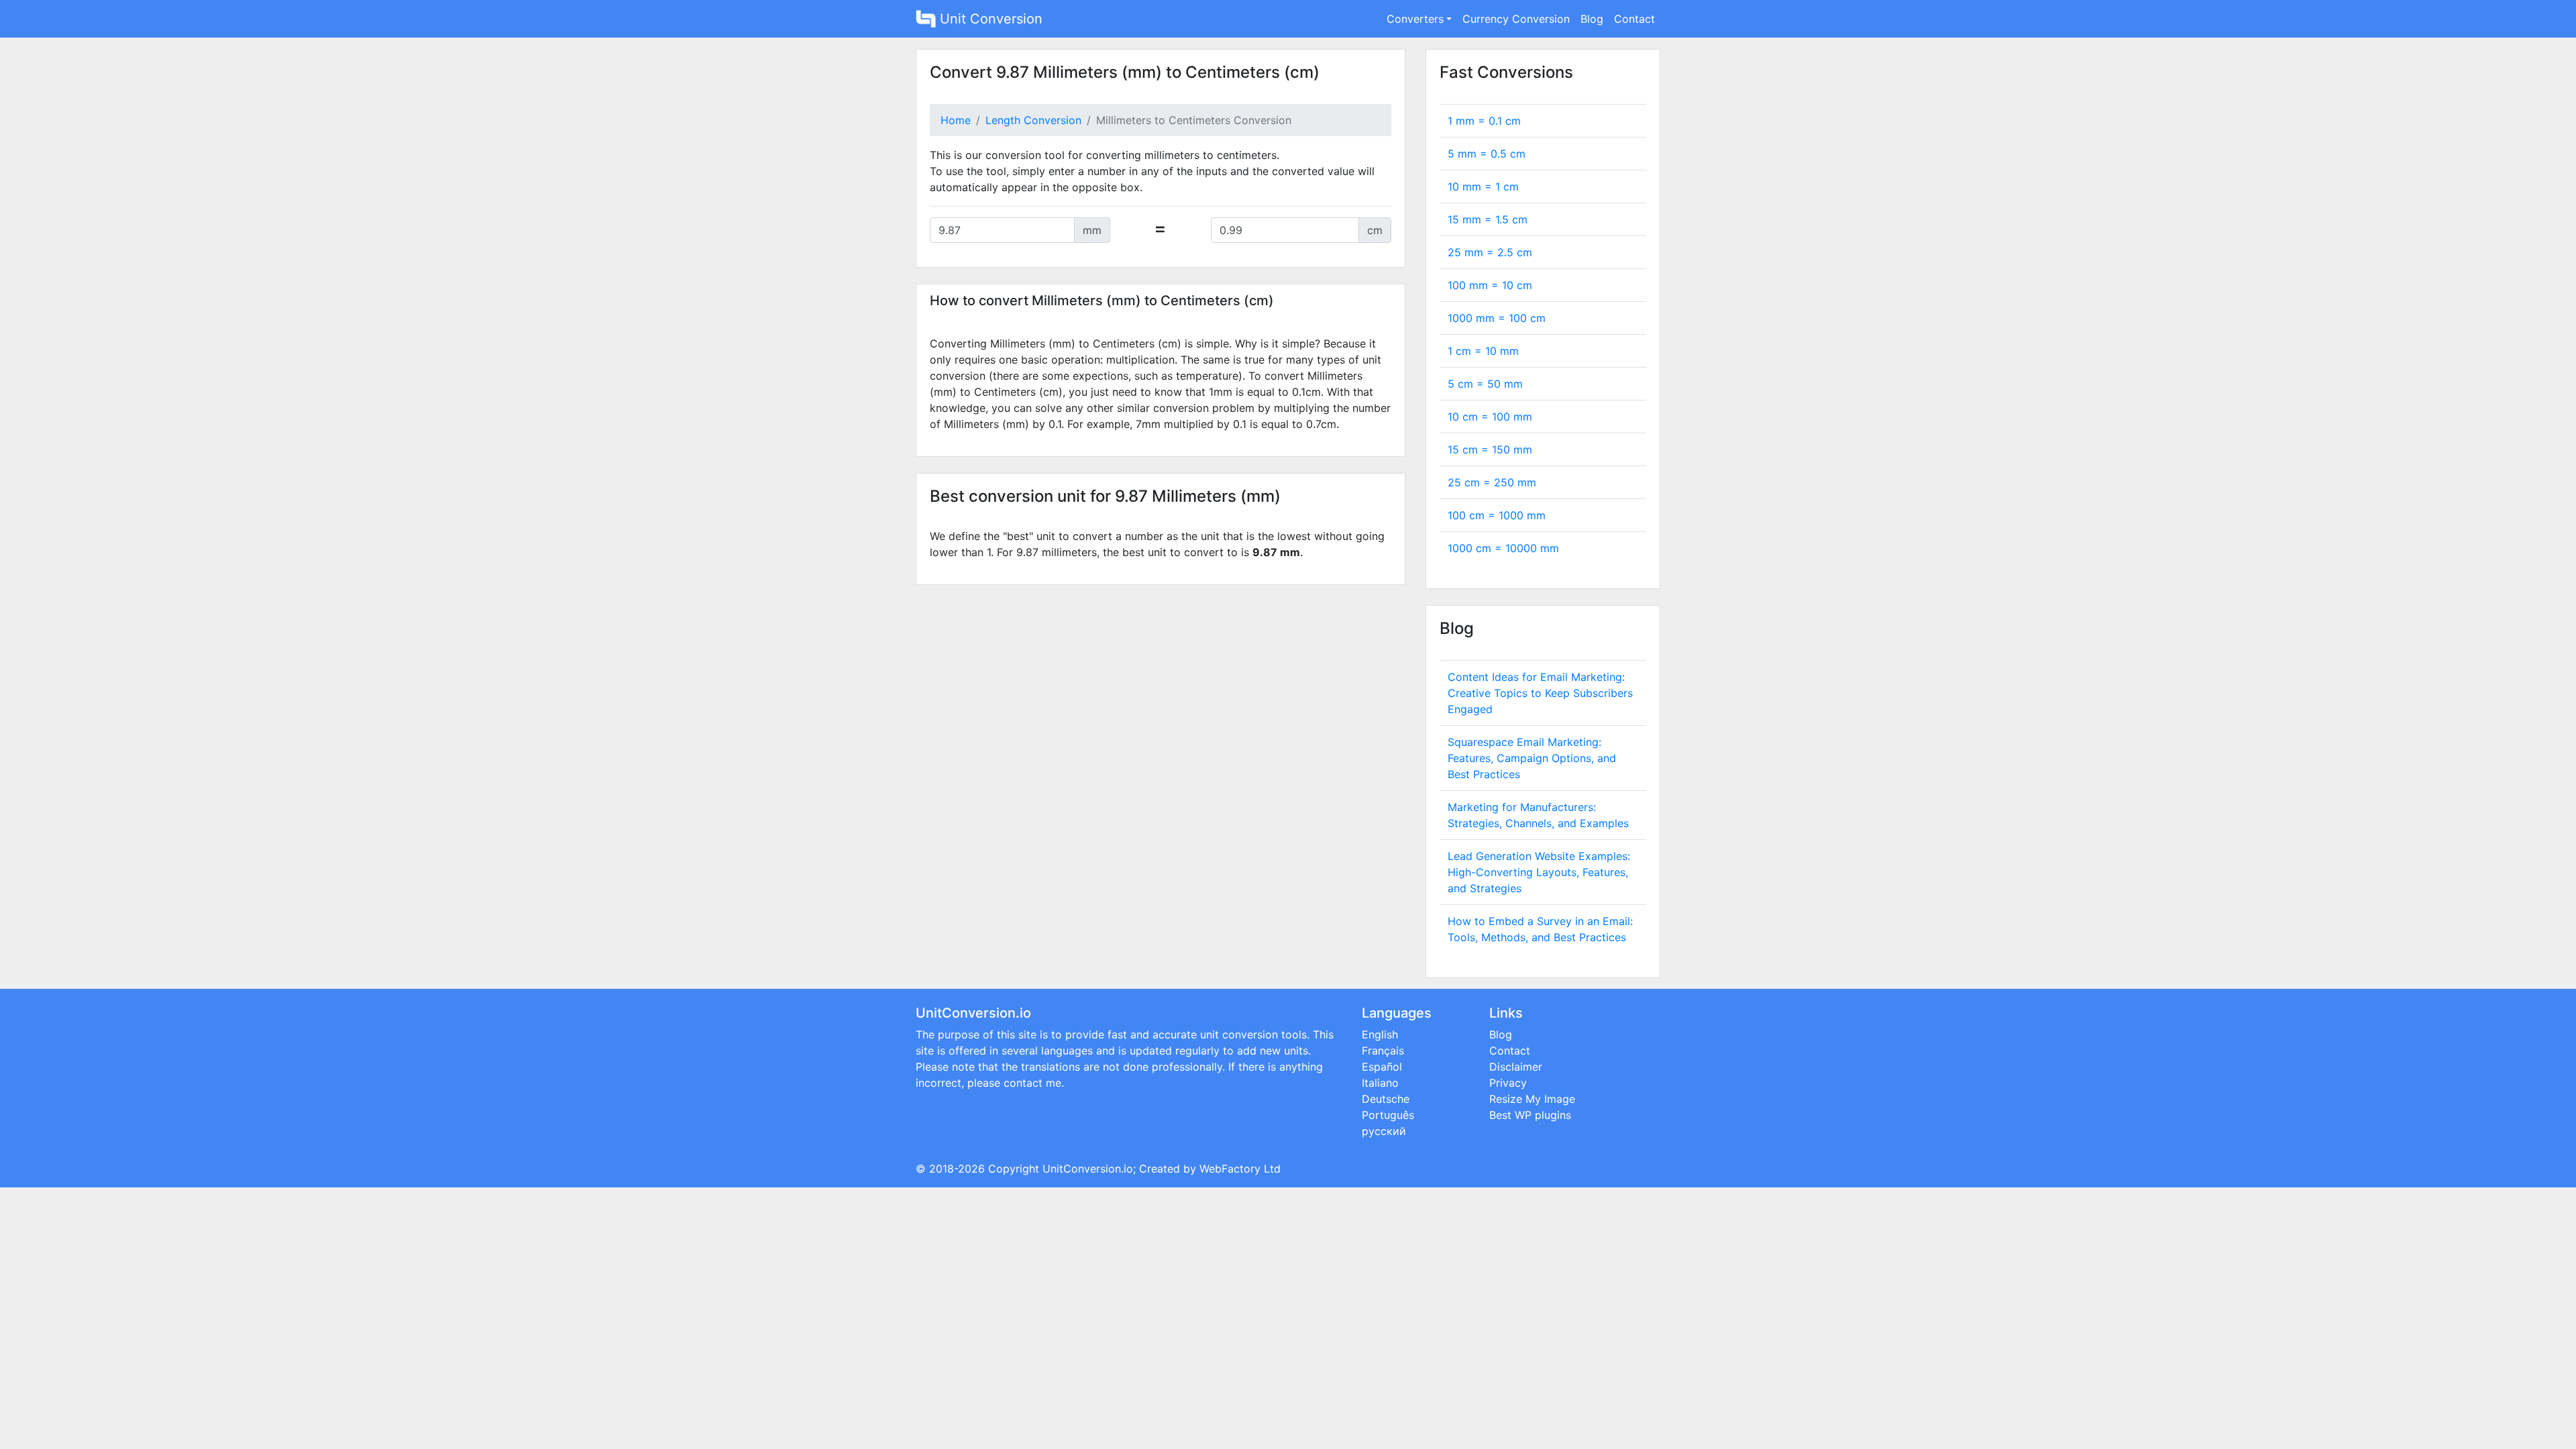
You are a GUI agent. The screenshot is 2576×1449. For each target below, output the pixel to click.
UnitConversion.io (1088, 1169)
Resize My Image (1532, 1099)
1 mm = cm (1484, 121)
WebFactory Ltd (1240, 1169)
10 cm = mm (1490, 417)
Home (956, 120)
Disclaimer (1516, 1067)
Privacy (1508, 1083)
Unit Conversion (989, 19)
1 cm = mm (1483, 351)
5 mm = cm (1487, 154)
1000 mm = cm (1497, 318)
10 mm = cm (1483, 186)
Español (1382, 1067)
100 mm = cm (1490, 285)
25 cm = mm (1492, 482)
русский (1384, 1131)
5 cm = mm (1485, 384)
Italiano (1380, 1083)
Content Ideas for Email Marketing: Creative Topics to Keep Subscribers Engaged (1540, 693)
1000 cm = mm (1503, 548)
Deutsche (1386, 1099)
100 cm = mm (1497, 515)
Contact (1634, 19)
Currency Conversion (1516, 19)
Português (1388, 1115)
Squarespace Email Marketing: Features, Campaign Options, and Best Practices (1532, 758)
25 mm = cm (1490, 252)
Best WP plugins (1530, 1115)
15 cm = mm (1490, 449)
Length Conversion (1033, 120)
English (1380, 1034)
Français (1383, 1051)
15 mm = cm (1488, 219)
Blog (1592, 19)
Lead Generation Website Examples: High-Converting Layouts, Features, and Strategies (1539, 872)
